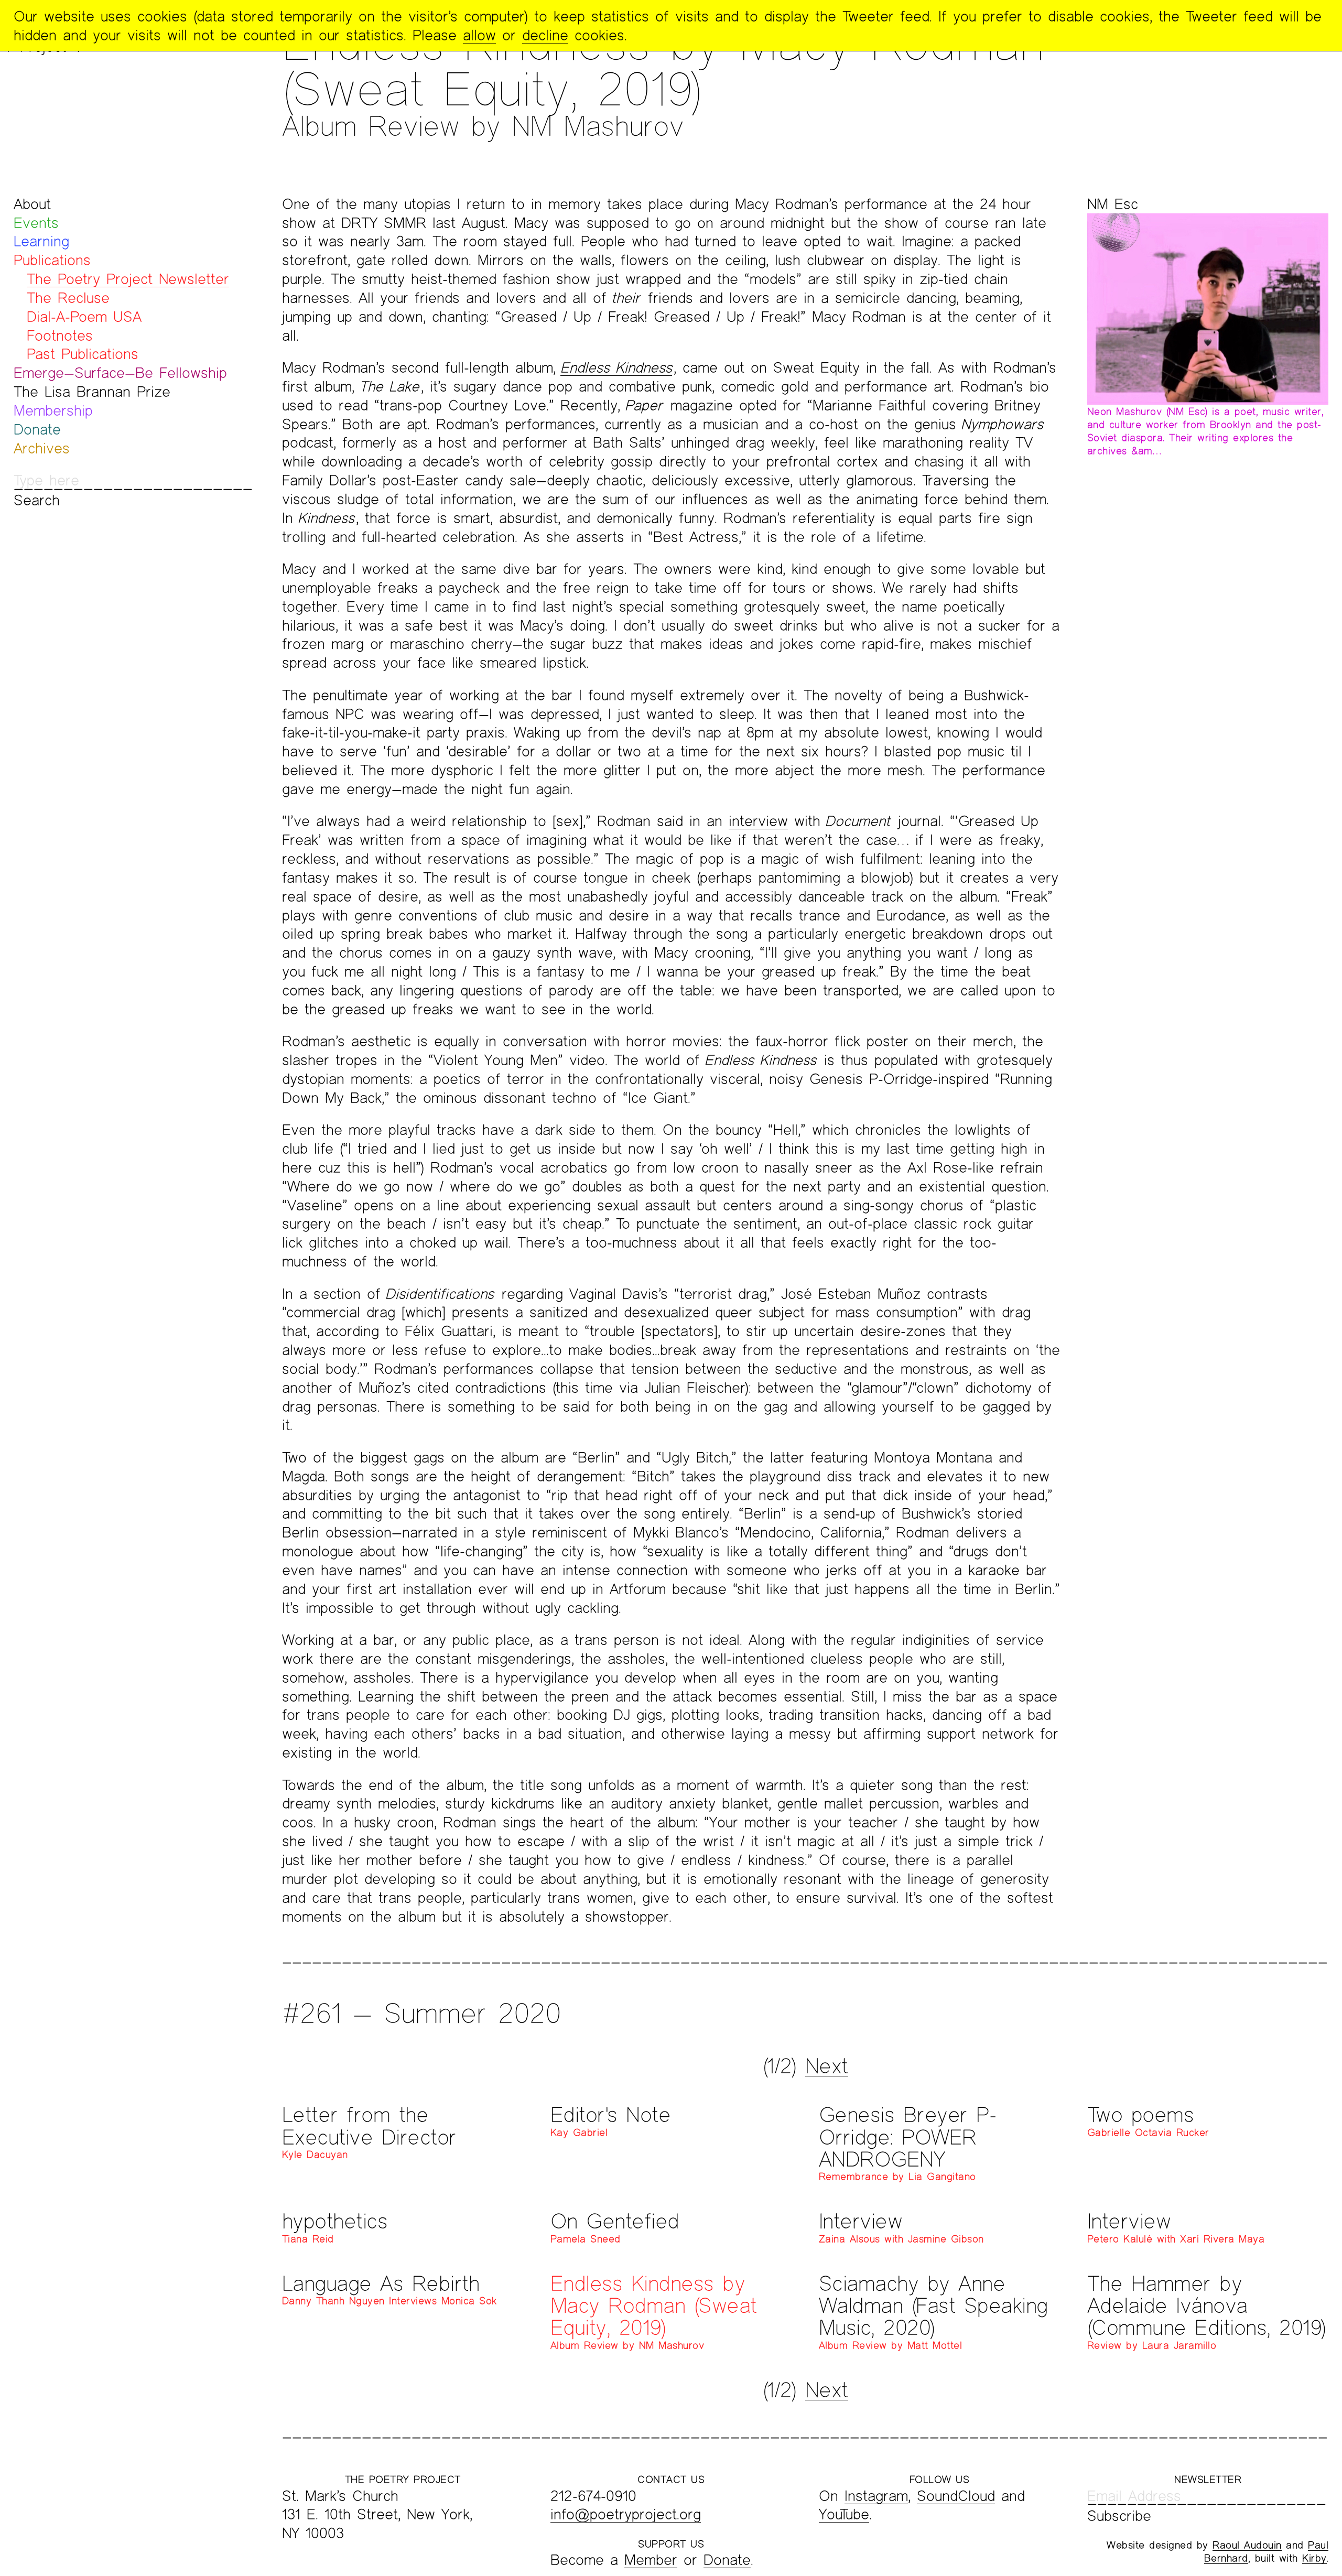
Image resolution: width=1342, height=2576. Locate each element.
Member (651, 2559)
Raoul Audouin (1247, 2545)
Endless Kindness (616, 367)
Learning (41, 241)
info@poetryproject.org (626, 2514)
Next (827, 2065)
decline (545, 35)
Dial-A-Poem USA (84, 316)
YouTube (844, 2514)
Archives (42, 448)
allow (479, 35)
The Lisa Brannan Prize (92, 391)
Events (36, 223)
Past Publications (83, 354)
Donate (37, 429)
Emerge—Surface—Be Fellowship (120, 372)
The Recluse (68, 297)
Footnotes (60, 335)
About (32, 204)
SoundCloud (956, 2496)
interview (758, 821)
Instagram (876, 2496)
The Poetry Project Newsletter (128, 279)
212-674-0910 (593, 2496)
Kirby (1314, 2558)
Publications (52, 260)
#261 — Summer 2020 (421, 2013)
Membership (53, 410)
